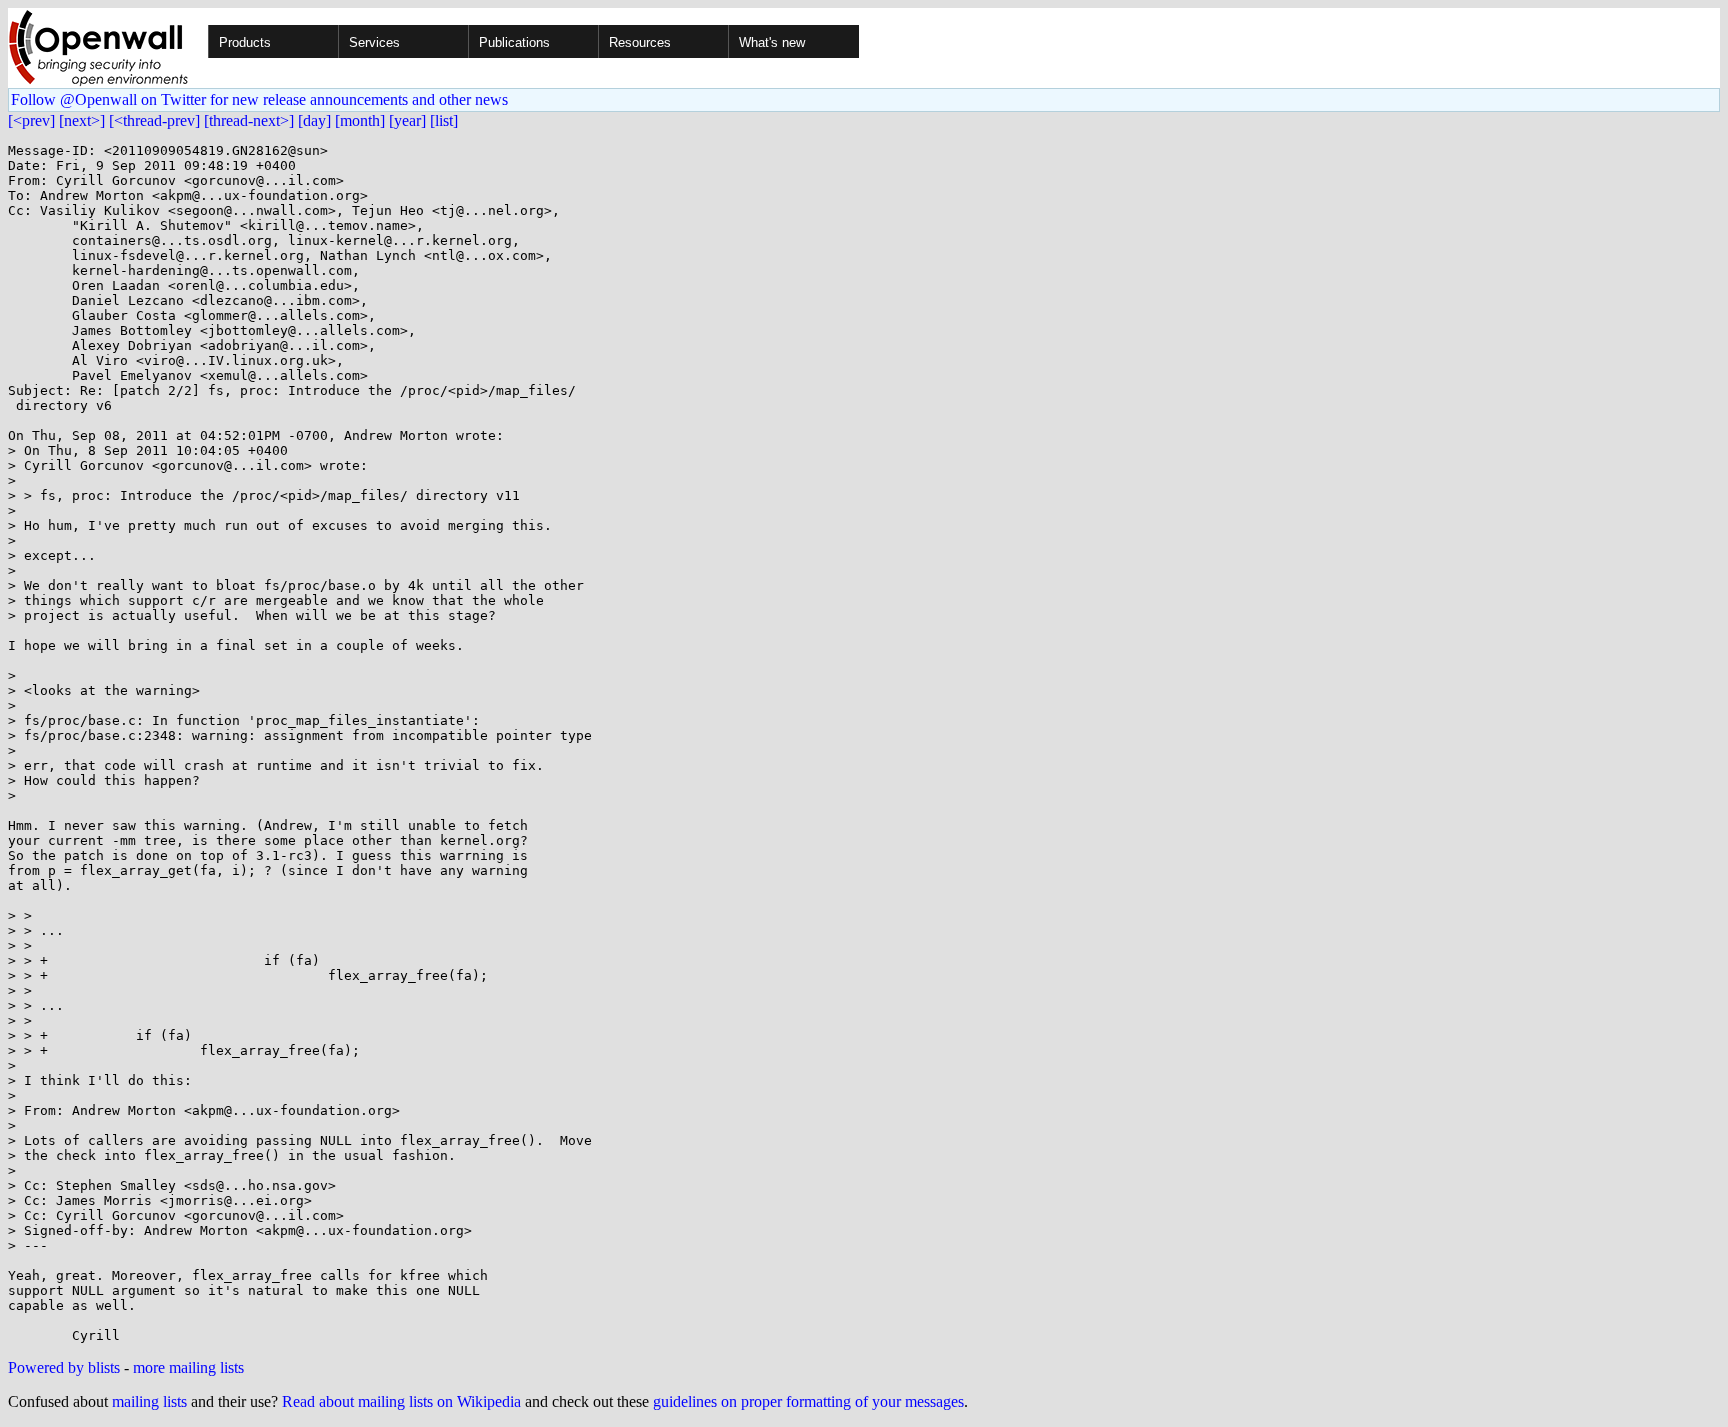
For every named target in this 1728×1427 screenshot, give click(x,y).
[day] (314, 120)
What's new (772, 42)
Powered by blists (64, 1367)
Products (245, 42)
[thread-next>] (249, 120)
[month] (360, 120)
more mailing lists (188, 1367)
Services (374, 42)
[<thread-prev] (154, 120)
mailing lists (149, 1401)
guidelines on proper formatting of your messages (808, 1401)
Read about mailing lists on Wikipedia (401, 1401)
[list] (444, 120)
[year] (407, 120)
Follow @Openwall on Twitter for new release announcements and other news (259, 99)
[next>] (82, 120)
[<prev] (31, 120)
